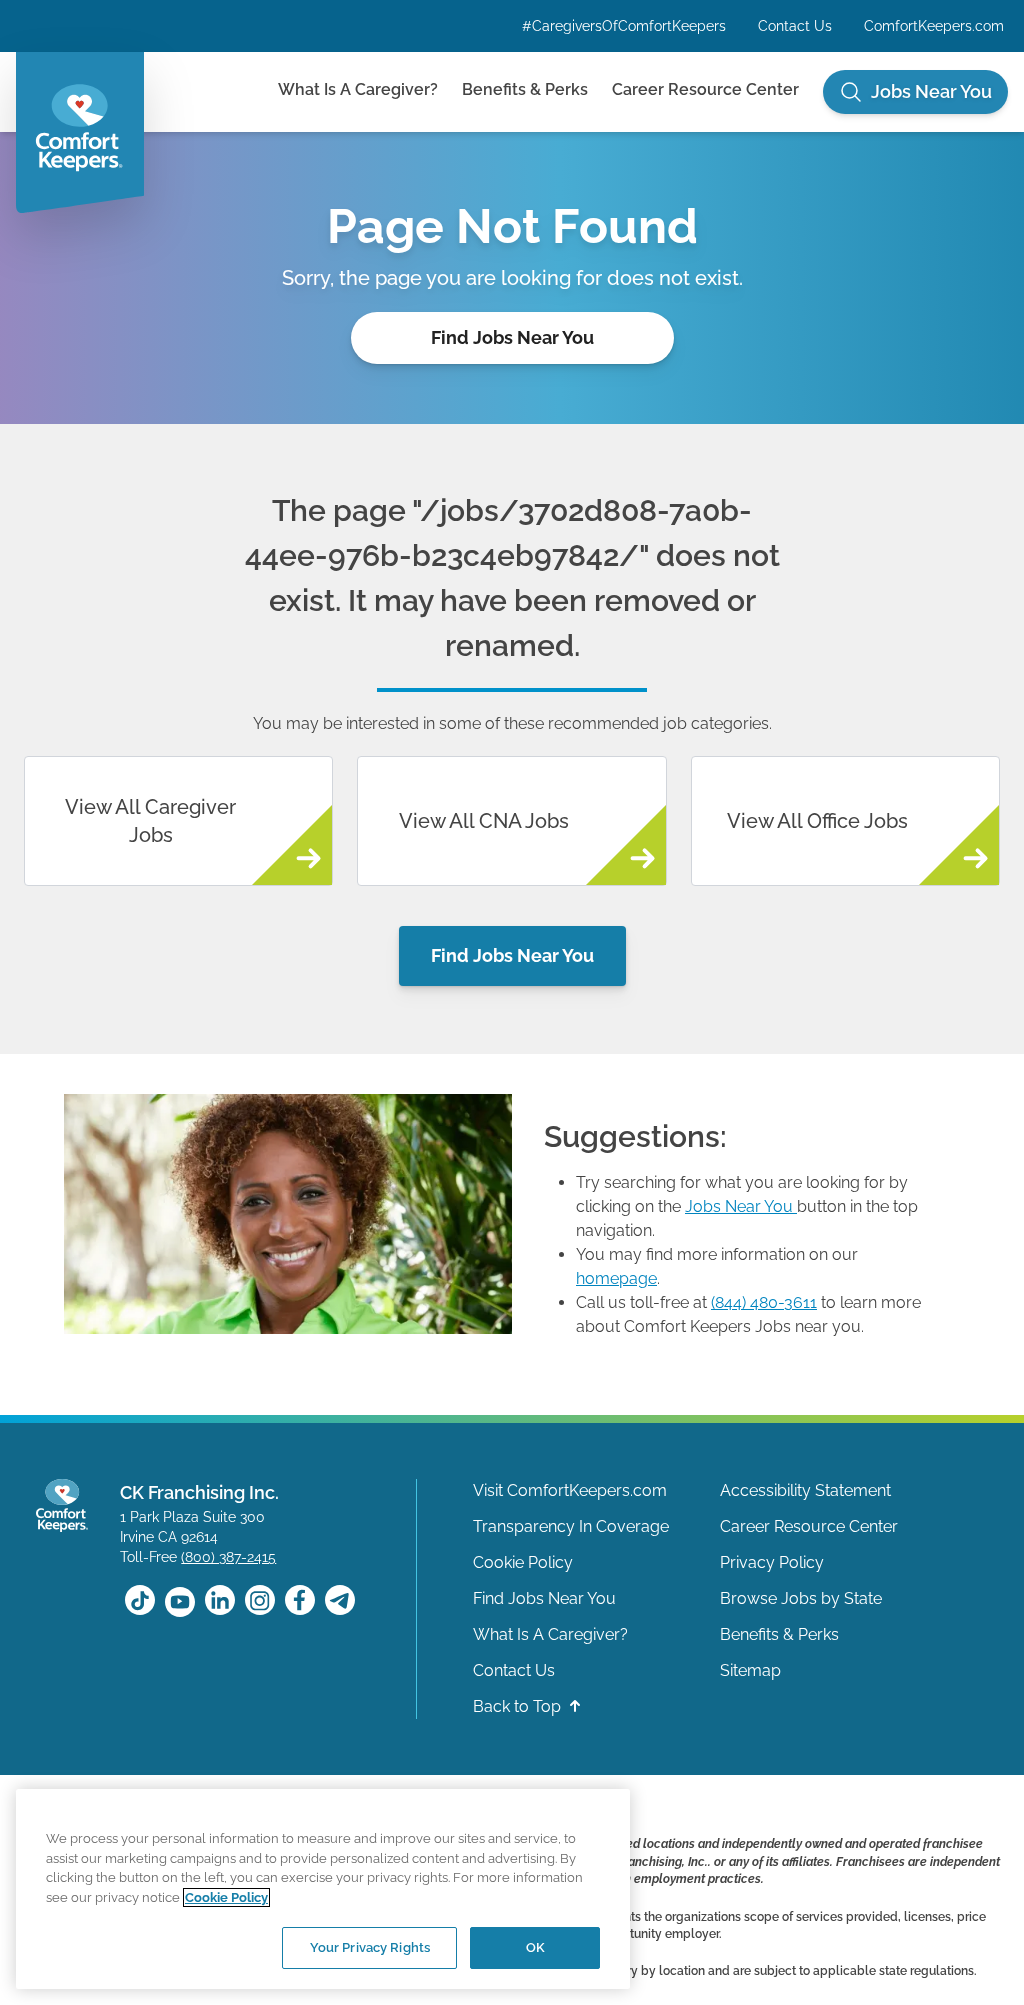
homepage (616, 1278)
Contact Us (795, 26)
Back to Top (519, 1706)
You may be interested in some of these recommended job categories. (512, 723)
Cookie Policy (523, 1562)
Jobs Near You (739, 1206)
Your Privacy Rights (370, 1947)
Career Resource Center (705, 89)
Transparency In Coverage (571, 1526)
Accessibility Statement (805, 1490)
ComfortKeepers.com (934, 26)
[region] (323, 1889)
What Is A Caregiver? (358, 89)
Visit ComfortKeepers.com (570, 1490)
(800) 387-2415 (228, 1557)
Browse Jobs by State (801, 1598)
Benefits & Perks (525, 89)
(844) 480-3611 (764, 1302)
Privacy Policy (772, 1562)
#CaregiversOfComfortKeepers (624, 26)
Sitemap (750, 1670)
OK (535, 1947)
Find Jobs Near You (512, 337)
